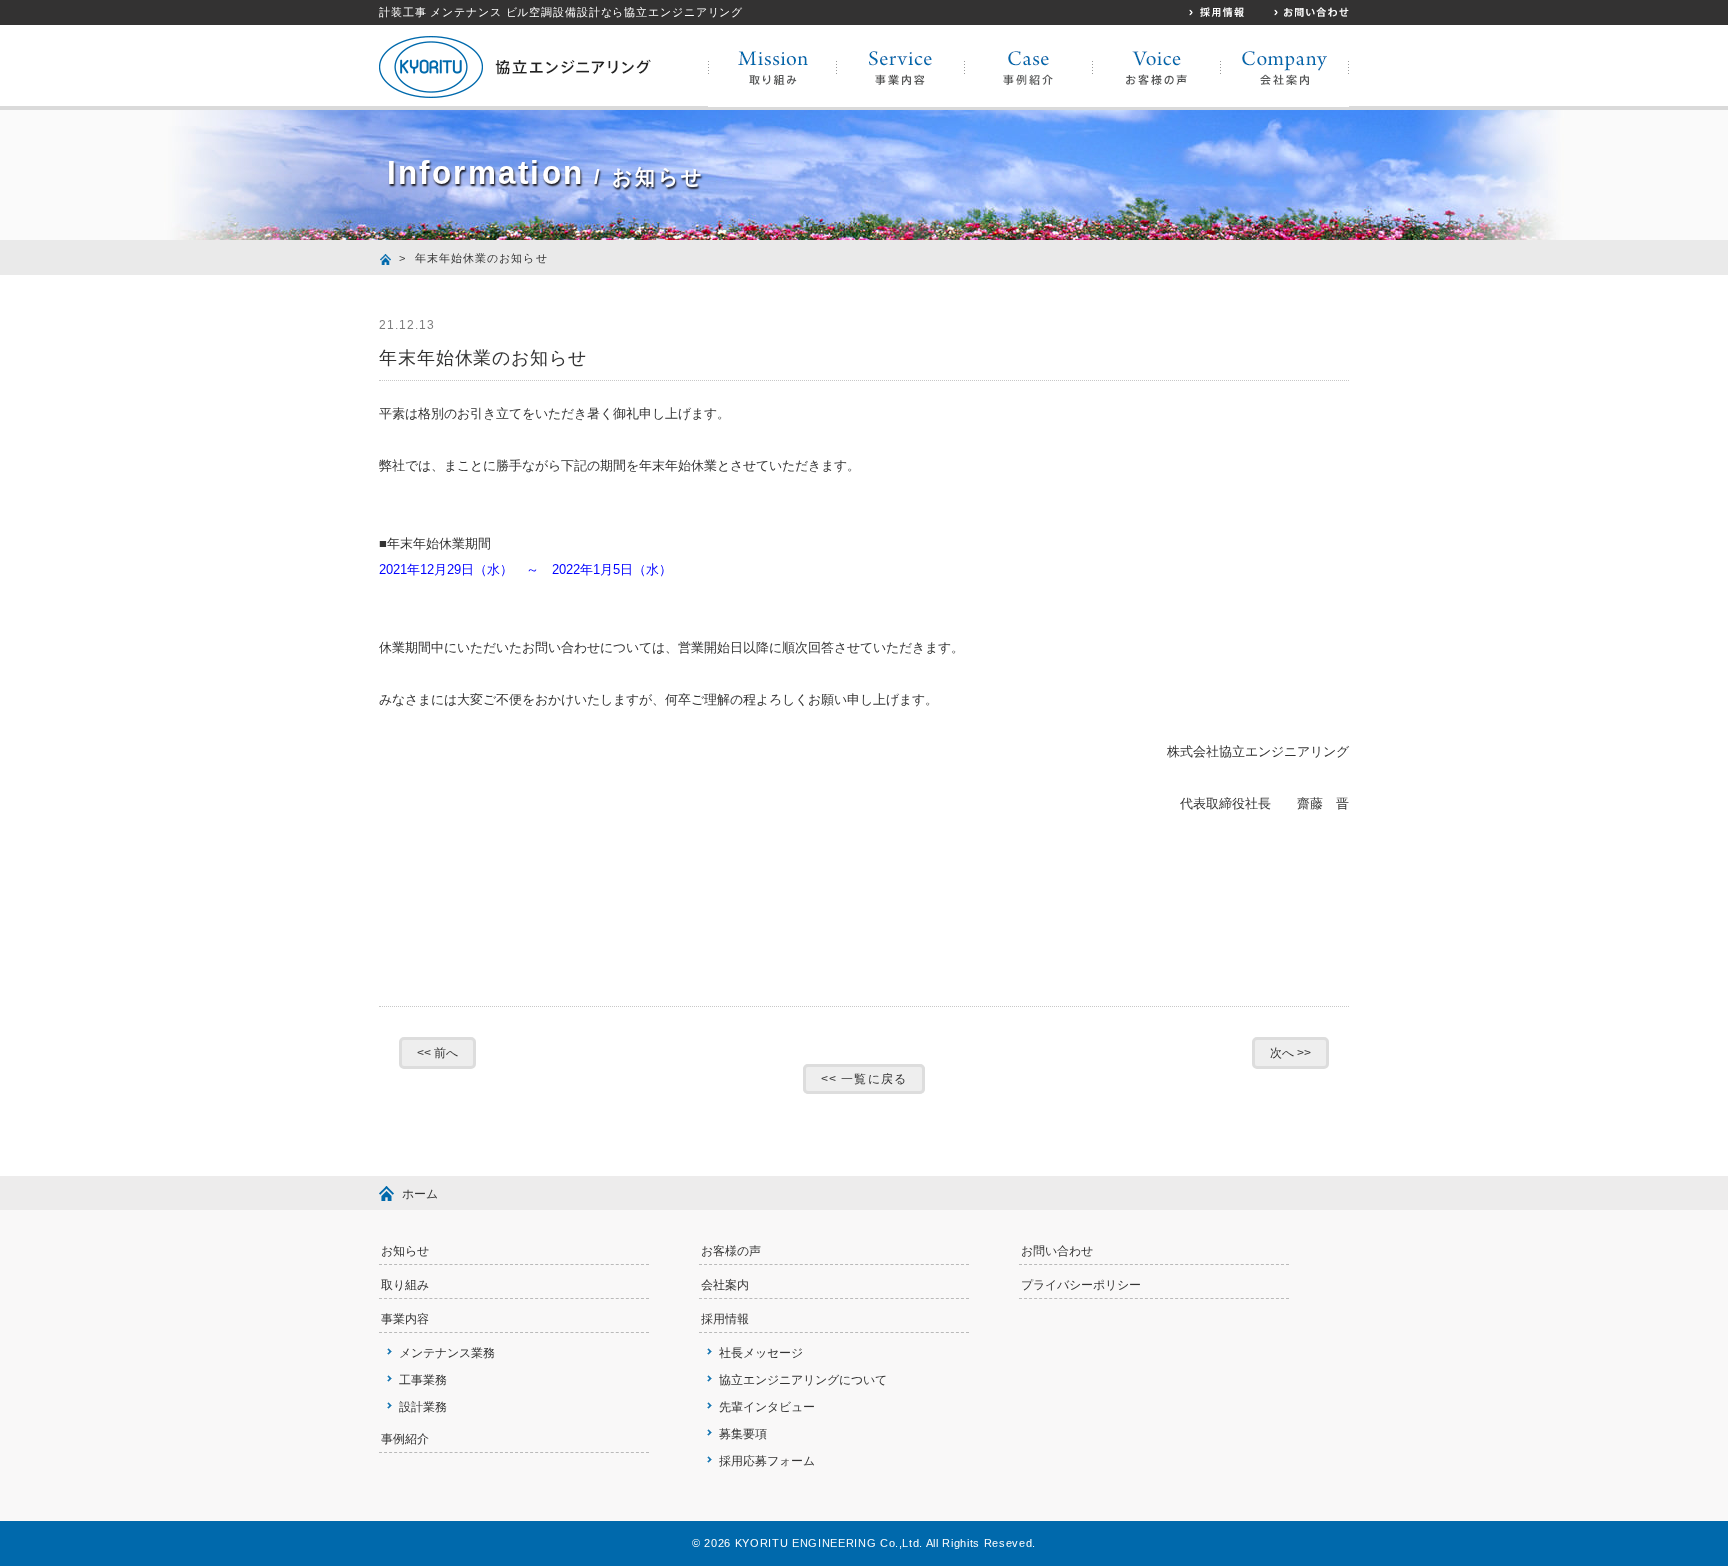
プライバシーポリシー (1081, 1285)
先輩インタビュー (767, 1407)
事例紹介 (405, 1439)
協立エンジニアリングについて (803, 1380)
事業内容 (405, 1319)
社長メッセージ (761, 1353)
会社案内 (725, 1285)
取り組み (405, 1285)
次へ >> (1290, 1053)
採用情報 (725, 1319)
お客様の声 (731, 1251)
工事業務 (423, 1380)
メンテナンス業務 (447, 1353)
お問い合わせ (1057, 1251)
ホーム (420, 1194)
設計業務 (423, 1407)
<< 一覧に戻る (863, 1079)
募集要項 (743, 1434)
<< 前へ (437, 1053)
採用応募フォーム (767, 1461)
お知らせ (405, 1251)
